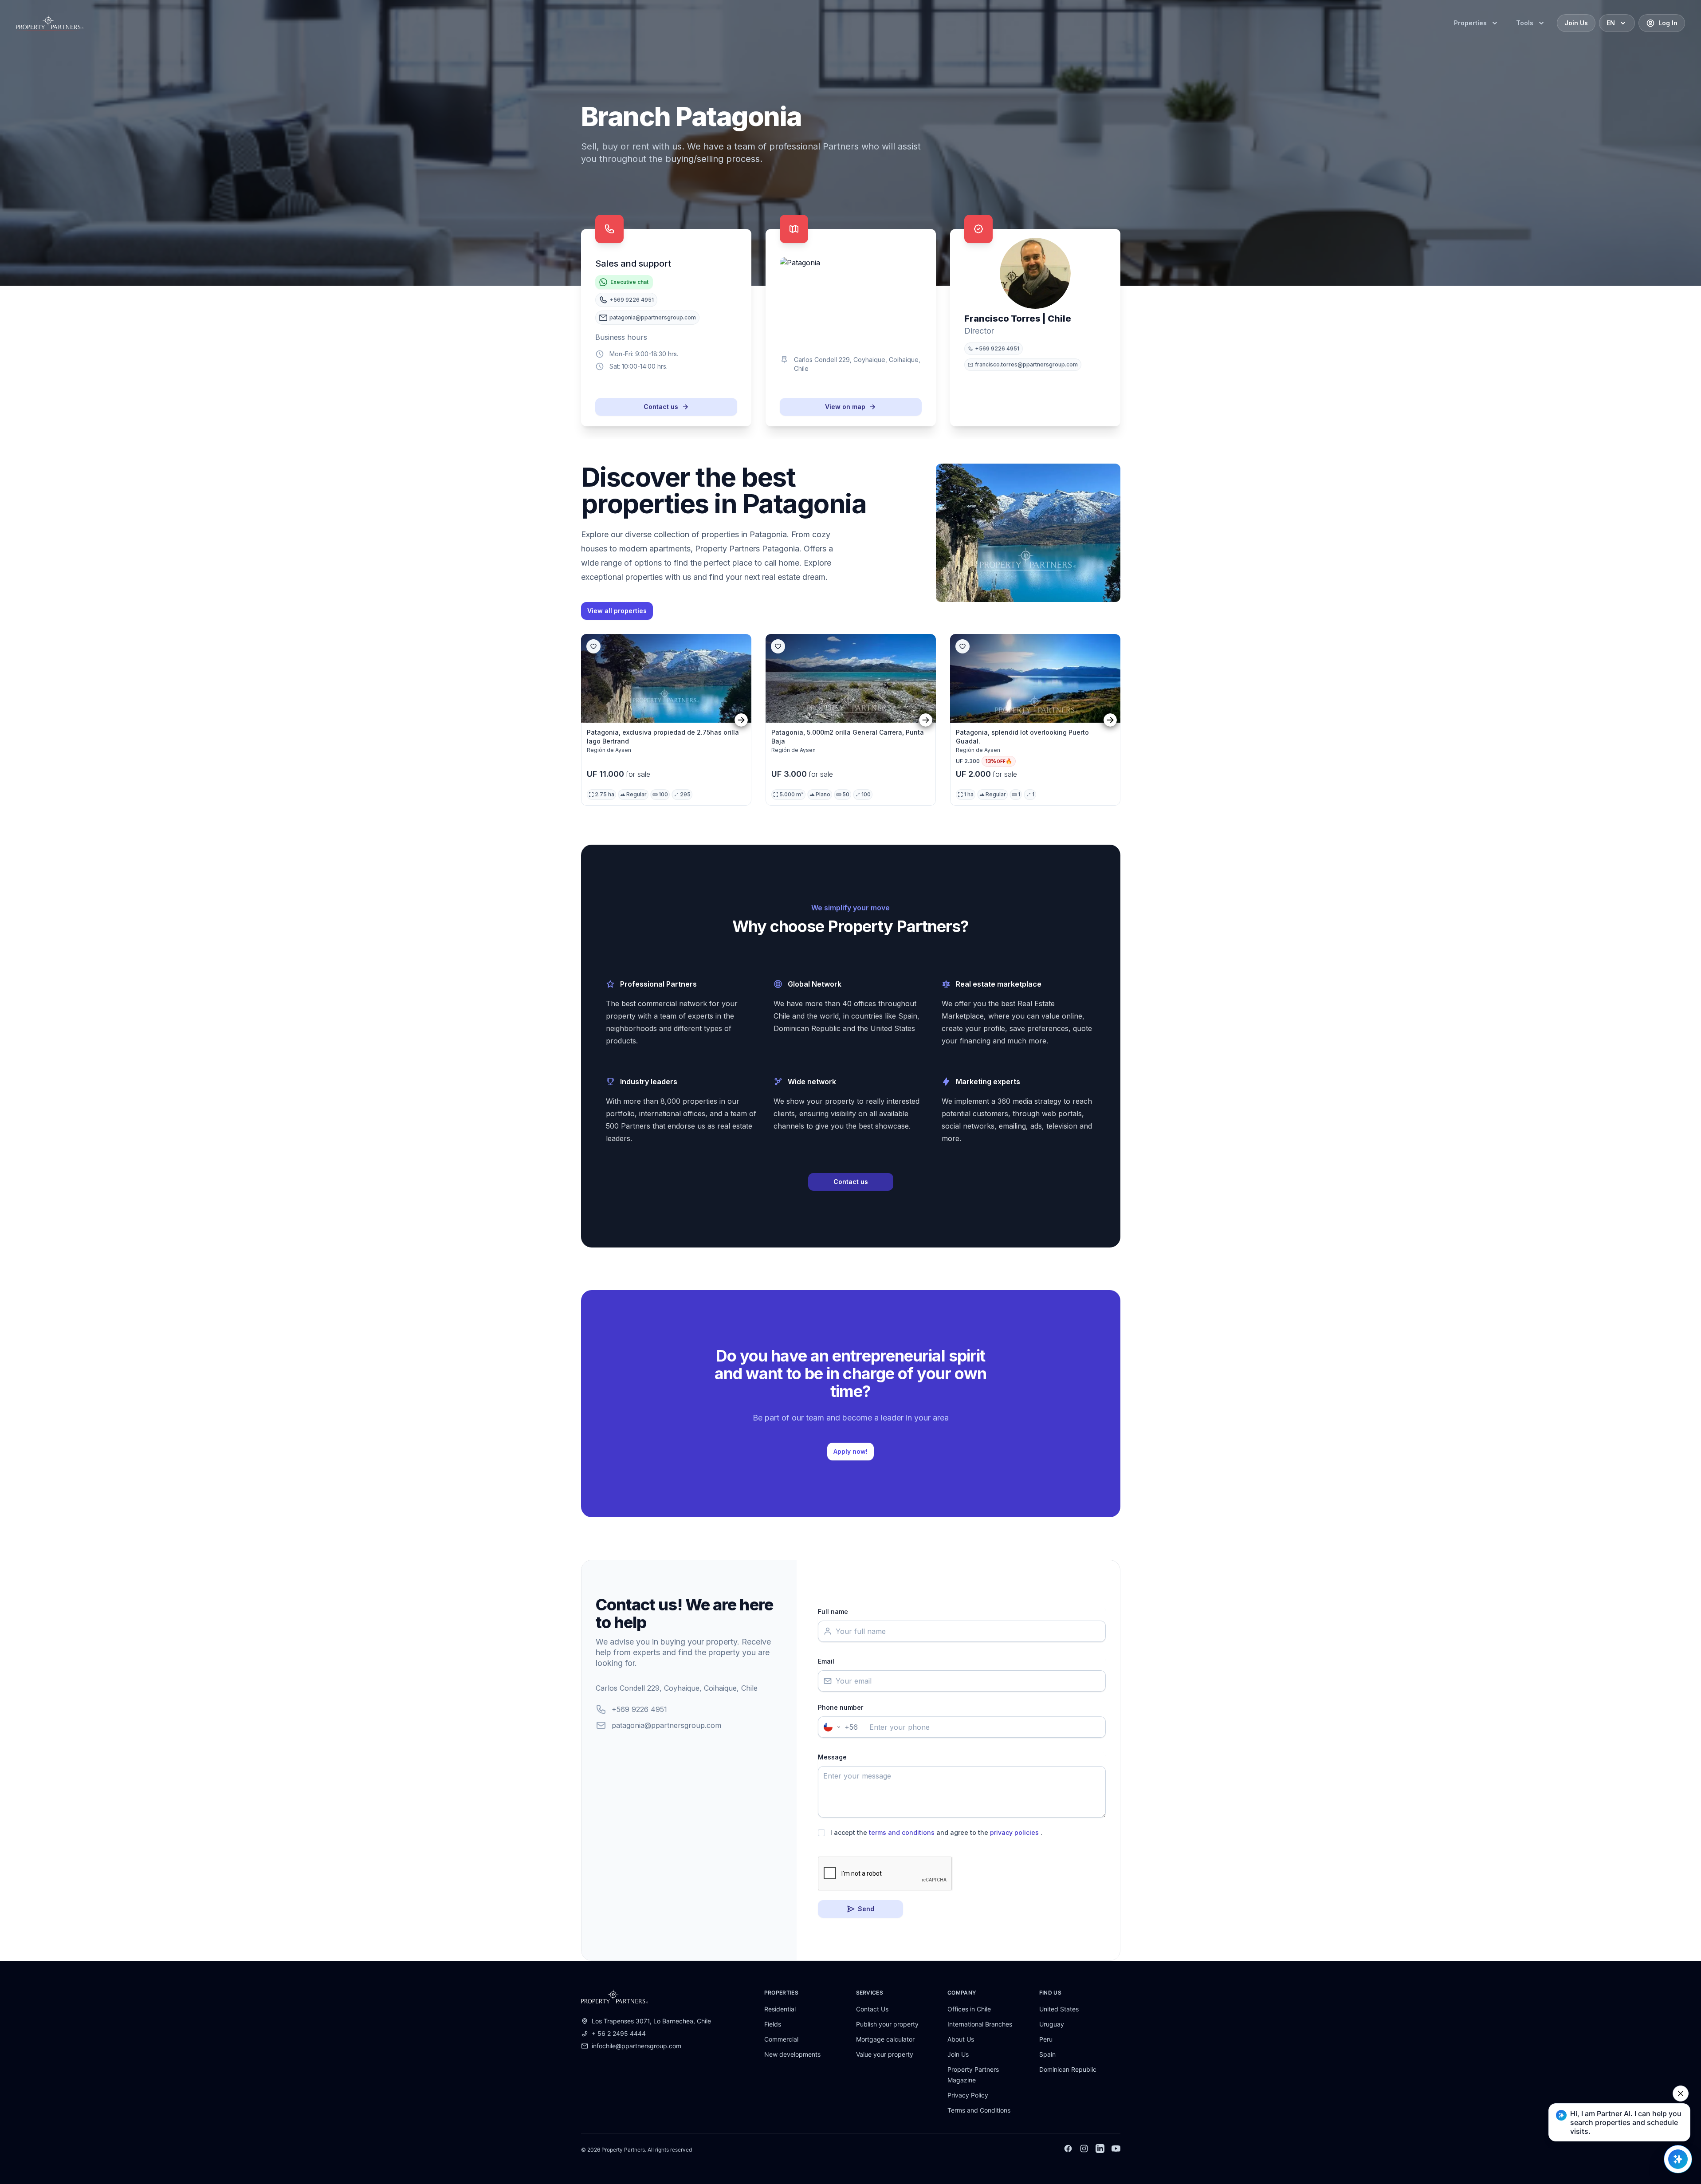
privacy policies (1014, 1832)
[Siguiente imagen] (741, 720)
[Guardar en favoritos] (593, 646)
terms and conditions (902, 1832)
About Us (961, 2039)
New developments (792, 2054)
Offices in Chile (969, 2009)
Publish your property (887, 2024)
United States (1059, 2009)
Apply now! (850, 1451)
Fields (773, 2024)
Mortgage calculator (885, 2039)
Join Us (958, 2054)
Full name (833, 1611)
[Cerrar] (1681, 2093)
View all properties (617, 611)
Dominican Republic (1068, 2069)
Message (832, 1757)
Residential (780, 2009)
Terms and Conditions (979, 2110)
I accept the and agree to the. (936, 1832)
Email (826, 1661)
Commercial (781, 2039)
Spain (1047, 2054)
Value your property (885, 2054)
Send (866, 1909)
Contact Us (872, 2009)
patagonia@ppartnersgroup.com (666, 1725)
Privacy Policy (968, 2095)
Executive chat (629, 282)
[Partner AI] (1678, 2159)
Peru (1046, 2039)
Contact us (661, 407)
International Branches (980, 2024)
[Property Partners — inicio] (50, 23)
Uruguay (1052, 2024)
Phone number (841, 1707)
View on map (845, 407)
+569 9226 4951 (639, 1709)
